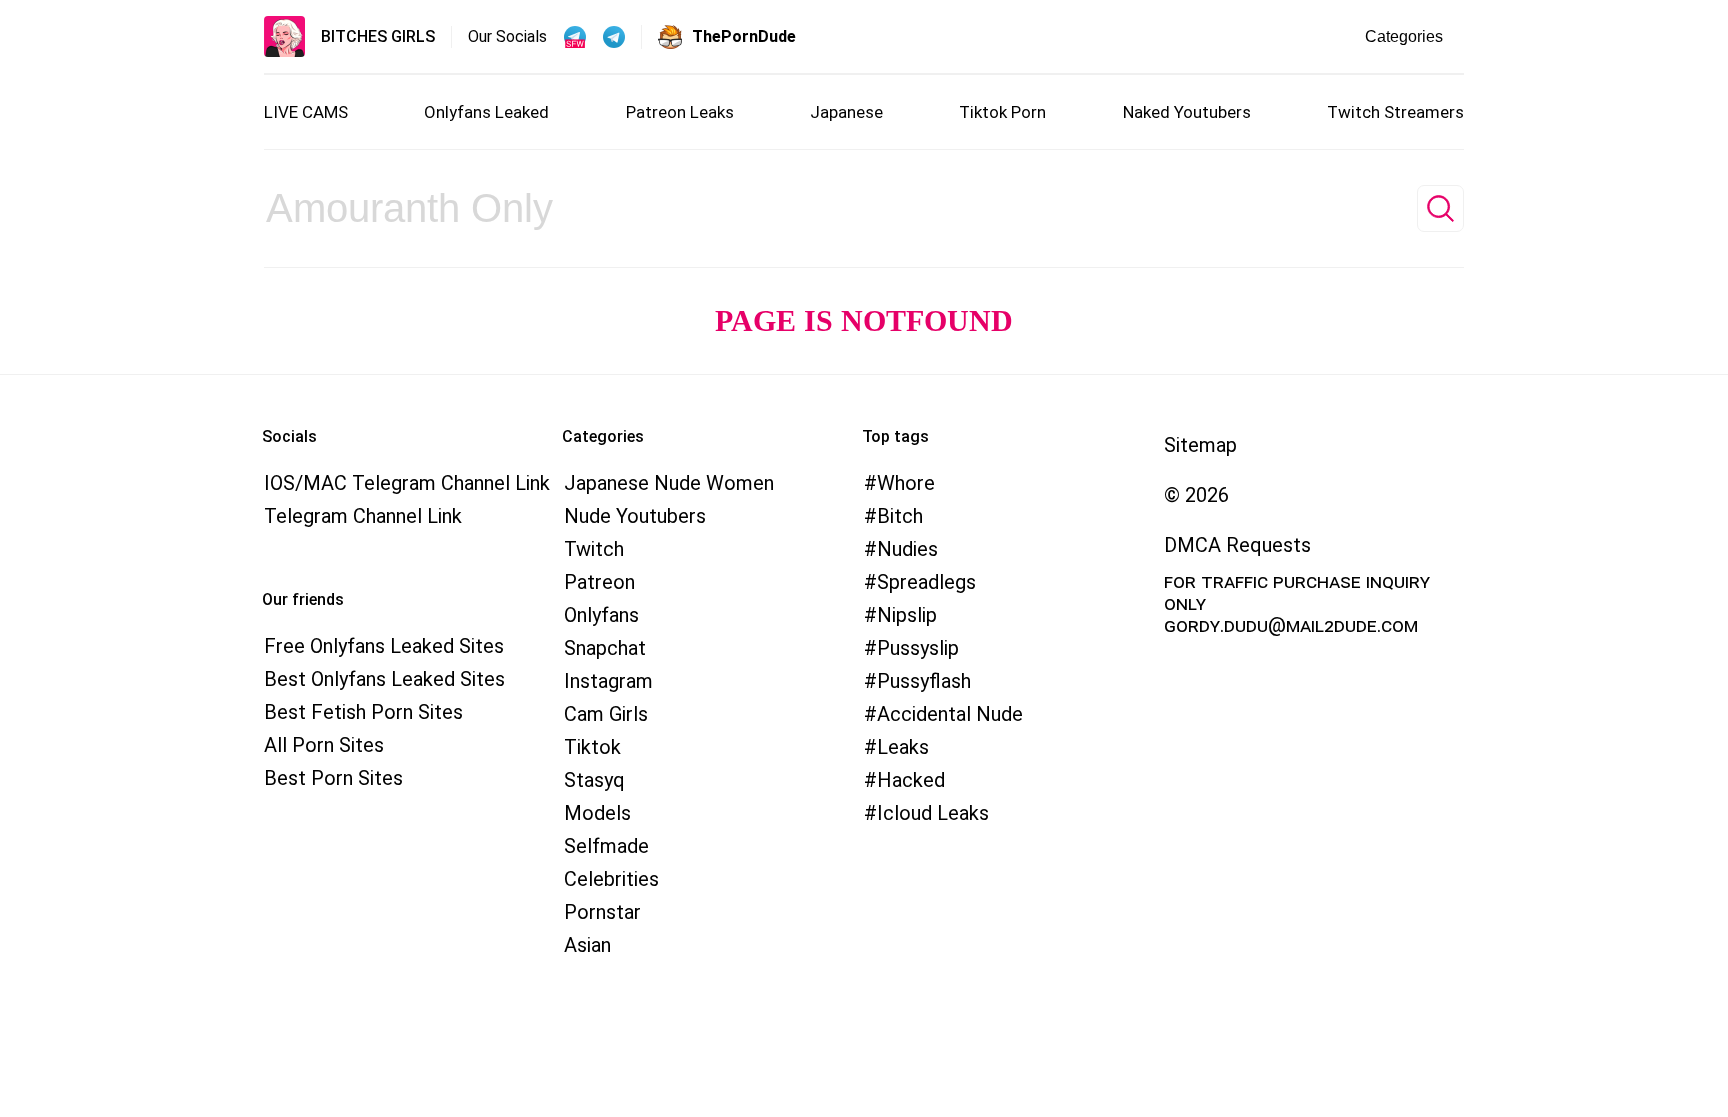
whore (906, 483)
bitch (900, 516)
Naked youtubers (1187, 112)
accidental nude (950, 714)
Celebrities (611, 879)
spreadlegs (926, 582)
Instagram (608, 681)
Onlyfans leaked (486, 112)
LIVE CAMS (306, 112)
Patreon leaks (680, 112)
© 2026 (1196, 495)
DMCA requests (1237, 545)
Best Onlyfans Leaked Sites (384, 679)
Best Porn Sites (333, 778)
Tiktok (592, 747)
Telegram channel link (363, 516)
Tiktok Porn (1002, 112)
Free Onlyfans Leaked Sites (384, 646)
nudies (907, 549)
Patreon (599, 582)
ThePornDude (744, 36)
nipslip (907, 615)
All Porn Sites (324, 745)
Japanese (846, 112)
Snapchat (605, 648)
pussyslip (918, 648)
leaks (903, 747)
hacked (911, 780)
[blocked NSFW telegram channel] (614, 37)
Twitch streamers (1395, 112)
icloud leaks (933, 813)
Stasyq (594, 780)
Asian (587, 945)
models (597, 813)
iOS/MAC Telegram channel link (407, 483)
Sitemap (1200, 445)
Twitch (594, 549)
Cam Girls (606, 714)
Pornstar (602, 912)
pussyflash (924, 681)
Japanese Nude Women (669, 483)
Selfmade (606, 846)
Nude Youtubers (635, 516)
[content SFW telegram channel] (575, 37)
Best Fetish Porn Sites (363, 712)
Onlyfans (601, 615)
